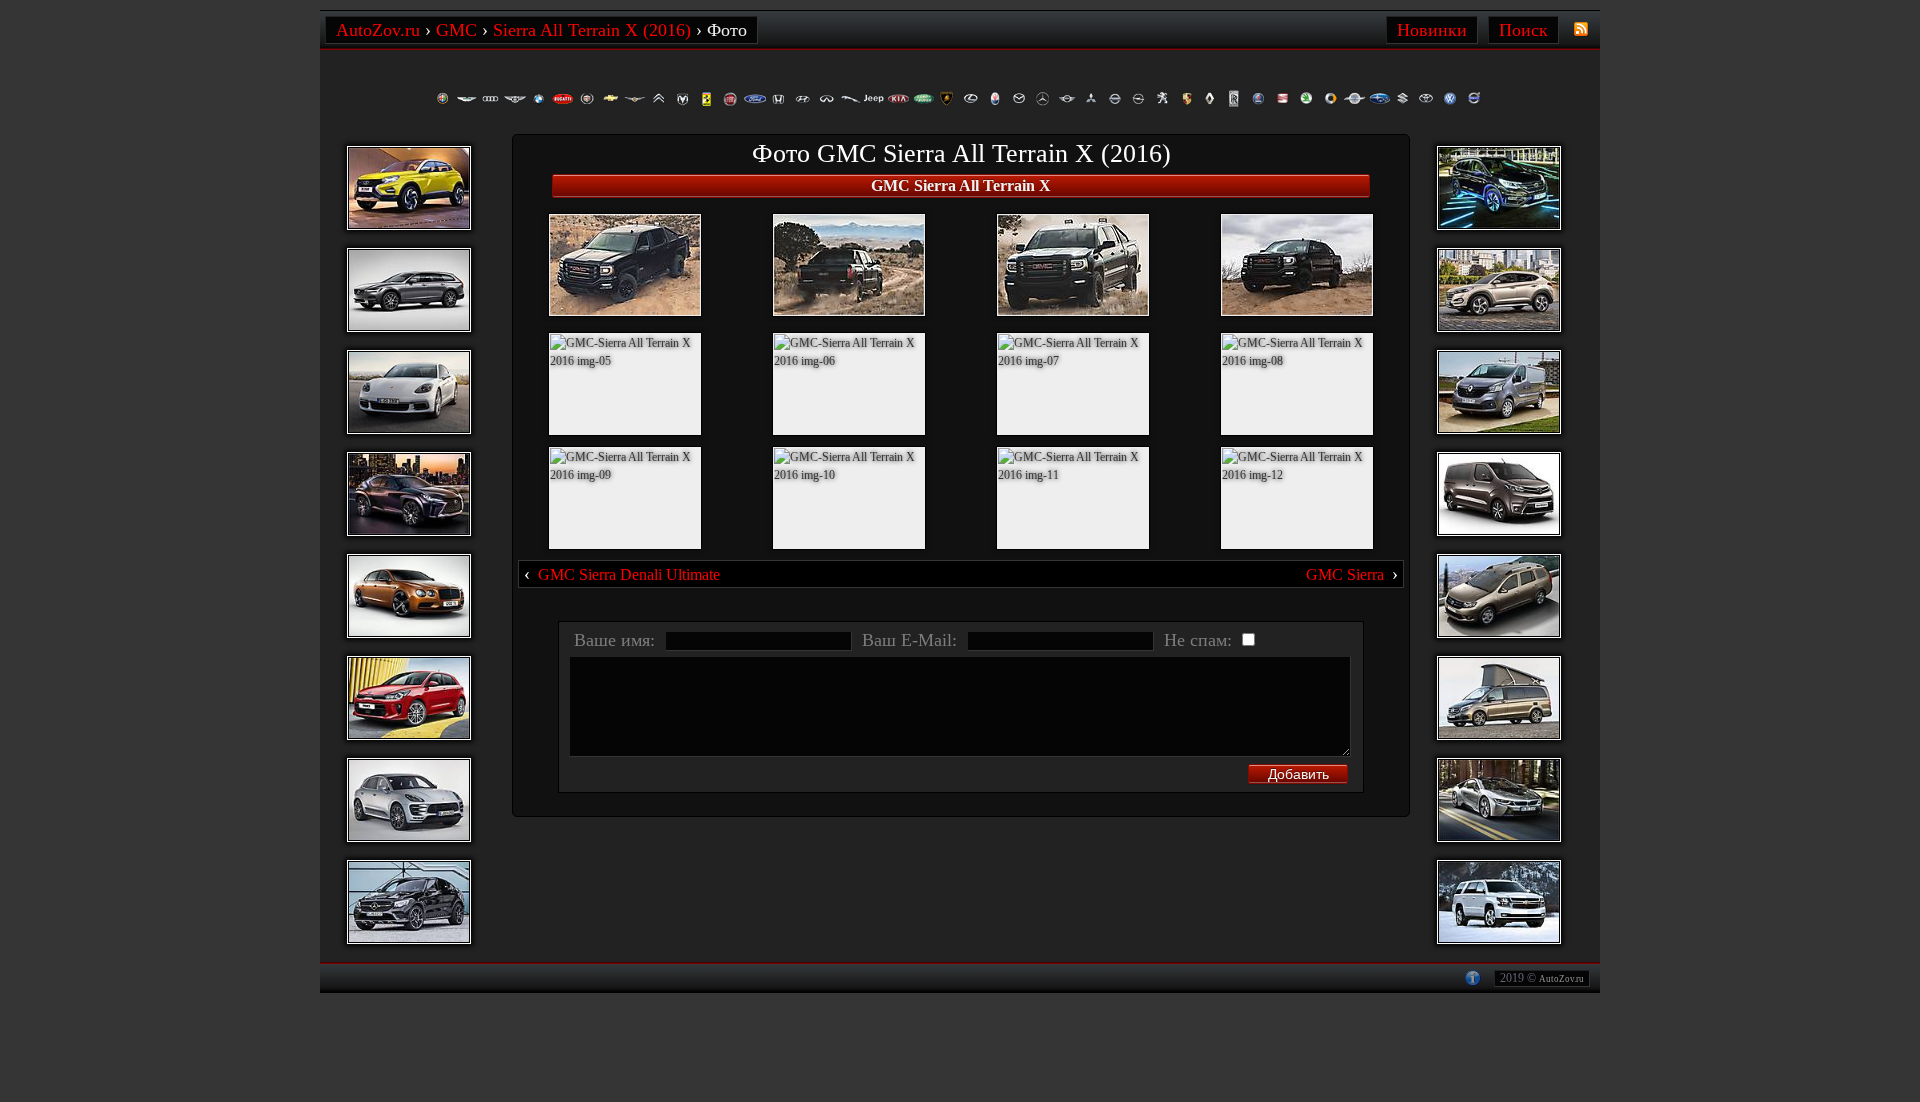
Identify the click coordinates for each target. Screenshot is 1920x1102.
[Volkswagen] (1451, 98)
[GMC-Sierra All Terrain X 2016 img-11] (1073, 498)
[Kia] (899, 98)
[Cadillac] (587, 98)
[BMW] (539, 98)
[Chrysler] (635, 98)
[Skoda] (1307, 98)
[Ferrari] (707, 98)
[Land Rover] (923, 98)
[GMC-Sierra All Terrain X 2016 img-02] (849, 265)
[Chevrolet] (611, 98)
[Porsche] (1187, 98)
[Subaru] (1379, 98)
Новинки (1432, 30)
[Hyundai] (803, 98)
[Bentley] (515, 98)
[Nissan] (1115, 98)
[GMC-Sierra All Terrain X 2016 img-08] (1297, 384)
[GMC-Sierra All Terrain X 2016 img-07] (1073, 384)
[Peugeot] (1163, 98)
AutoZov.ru (1561, 979)
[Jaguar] (851, 98)
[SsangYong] (1355, 98)
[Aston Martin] (467, 98)
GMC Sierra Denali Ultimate (629, 574)
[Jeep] (875, 98)
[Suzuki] (1403, 98)
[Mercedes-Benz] (1043, 98)
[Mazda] (1019, 98)
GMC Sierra (1345, 574)
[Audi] (491, 98)
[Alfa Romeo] (443, 98)
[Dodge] (683, 98)
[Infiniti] (827, 98)
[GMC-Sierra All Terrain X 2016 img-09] (625, 498)
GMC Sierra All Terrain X (961, 185)
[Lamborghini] (947, 98)
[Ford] (755, 98)
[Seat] (1283, 98)
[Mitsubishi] (1091, 98)
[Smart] (1331, 98)
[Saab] (1259, 98)
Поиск (1523, 30)
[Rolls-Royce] (1235, 98)
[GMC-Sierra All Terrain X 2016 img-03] (1073, 265)
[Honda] (779, 98)
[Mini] (1067, 98)
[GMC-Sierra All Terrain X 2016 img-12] (1297, 498)
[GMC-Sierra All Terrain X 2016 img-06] (849, 384)
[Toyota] (1427, 98)
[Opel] (1139, 98)
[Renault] (1211, 98)
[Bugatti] (563, 98)
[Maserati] (995, 98)
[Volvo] (1475, 98)
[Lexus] (971, 98)
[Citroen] (659, 98)
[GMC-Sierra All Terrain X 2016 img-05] (625, 384)
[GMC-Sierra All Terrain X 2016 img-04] (1297, 265)
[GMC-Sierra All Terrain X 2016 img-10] (849, 498)
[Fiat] (731, 98)
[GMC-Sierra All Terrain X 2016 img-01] (625, 265)
